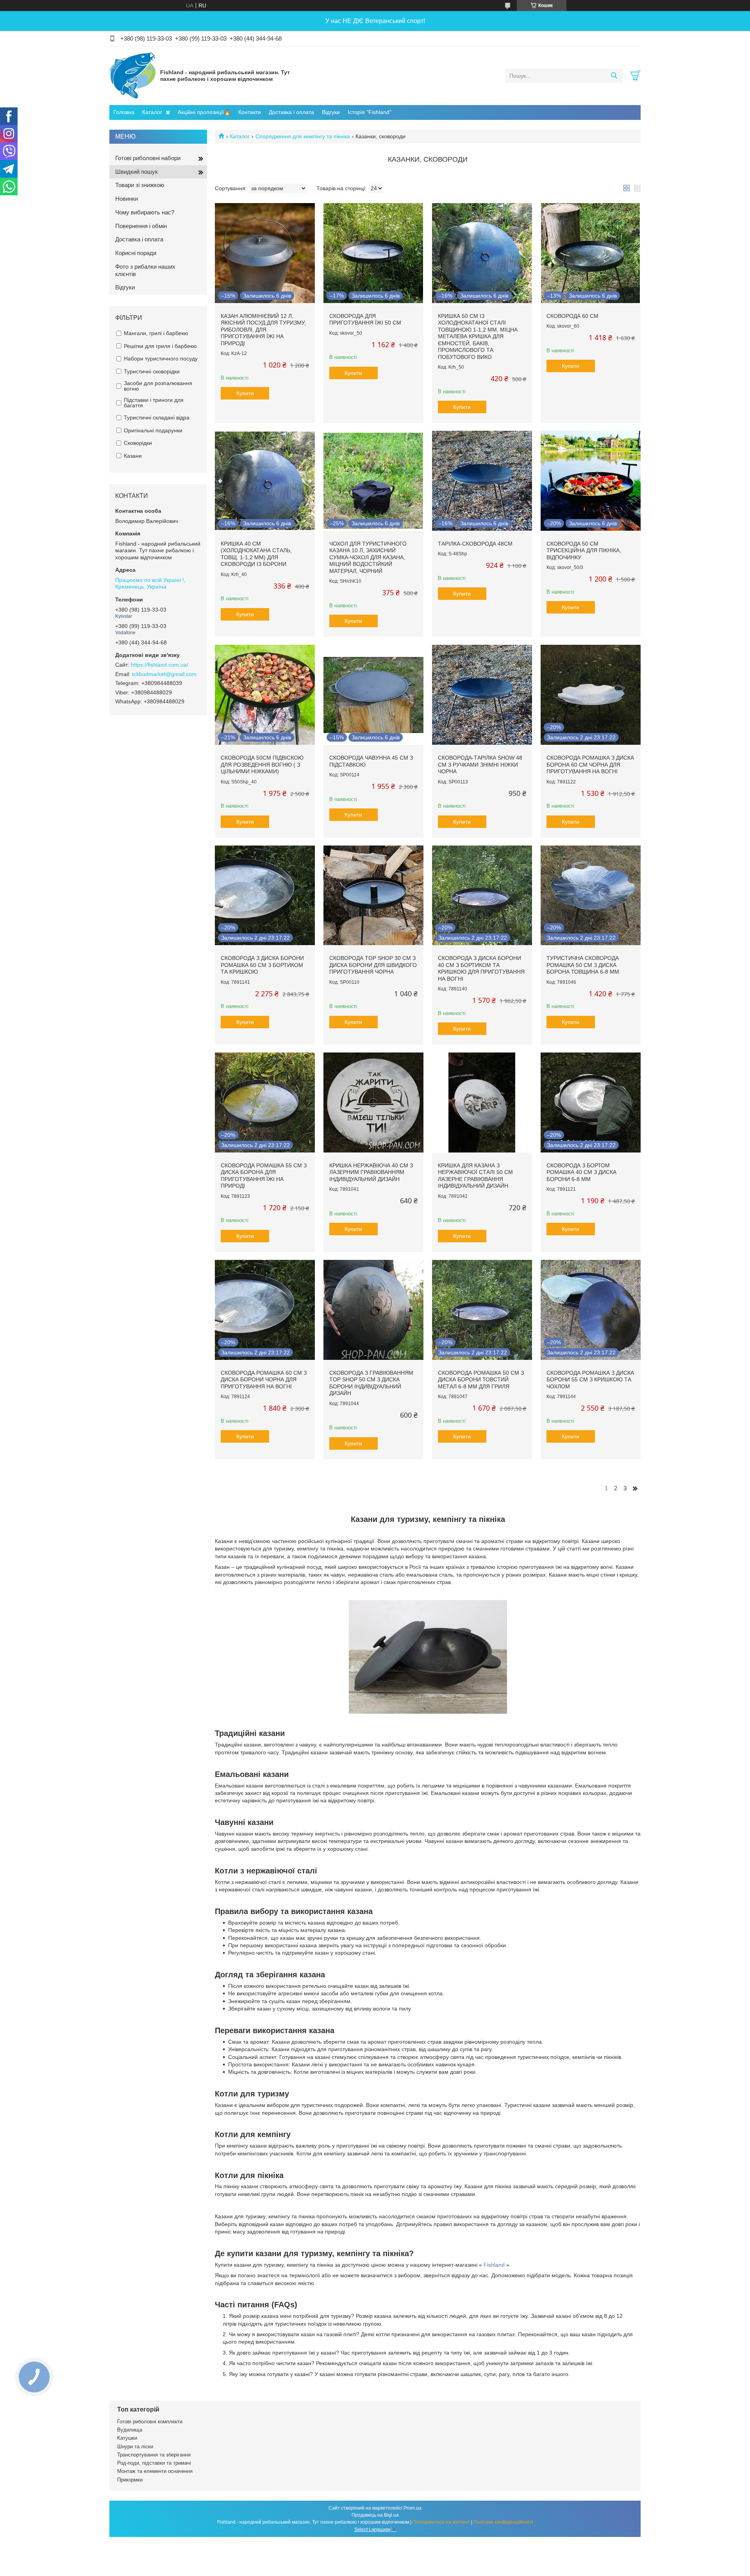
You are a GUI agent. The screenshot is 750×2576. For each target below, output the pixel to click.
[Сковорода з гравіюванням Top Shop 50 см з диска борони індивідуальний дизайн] (373, 1310)
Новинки (127, 199)
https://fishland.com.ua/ (160, 665)
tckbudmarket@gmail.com (164, 674)
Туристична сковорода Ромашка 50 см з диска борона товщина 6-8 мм (583, 965)
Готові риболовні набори (148, 158)
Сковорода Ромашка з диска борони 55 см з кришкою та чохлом (590, 1380)
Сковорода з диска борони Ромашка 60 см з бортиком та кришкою (262, 965)
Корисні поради (136, 253)
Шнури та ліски (135, 2447)
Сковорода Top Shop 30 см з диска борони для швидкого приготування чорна (373, 965)
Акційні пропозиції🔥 (204, 112)
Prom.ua (412, 2508)
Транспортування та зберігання (154, 2455)
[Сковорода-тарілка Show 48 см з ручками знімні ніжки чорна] (482, 695)
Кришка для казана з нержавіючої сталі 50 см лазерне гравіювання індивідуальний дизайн (475, 1176)
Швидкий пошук (137, 172)
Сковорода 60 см (572, 316)
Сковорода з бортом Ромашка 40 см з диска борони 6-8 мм (581, 1172)
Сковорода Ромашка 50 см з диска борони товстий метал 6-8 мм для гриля (481, 1380)
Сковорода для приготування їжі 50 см (365, 319)
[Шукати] (614, 76)
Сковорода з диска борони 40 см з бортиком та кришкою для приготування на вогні (481, 968)
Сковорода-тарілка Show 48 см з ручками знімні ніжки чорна (480, 764)
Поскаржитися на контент (441, 2522)
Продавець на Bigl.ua (375, 2515)
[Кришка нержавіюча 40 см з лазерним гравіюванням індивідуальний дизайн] (373, 1102)
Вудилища (130, 2430)
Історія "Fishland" (370, 112)
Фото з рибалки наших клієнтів (145, 270)
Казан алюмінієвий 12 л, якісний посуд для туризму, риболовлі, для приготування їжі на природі (263, 330)
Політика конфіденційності (503, 2522)
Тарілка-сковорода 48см (475, 544)
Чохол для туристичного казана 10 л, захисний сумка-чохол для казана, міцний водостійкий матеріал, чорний (368, 557)
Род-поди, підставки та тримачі (154, 2463)
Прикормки (130, 2480)
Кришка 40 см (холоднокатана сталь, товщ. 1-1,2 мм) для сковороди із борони (256, 554)
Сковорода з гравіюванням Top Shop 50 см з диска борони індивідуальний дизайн (371, 1383)
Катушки (127, 2438)
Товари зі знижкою (140, 185)
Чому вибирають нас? (145, 212)
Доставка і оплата (291, 112)
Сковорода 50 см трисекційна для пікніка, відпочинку (584, 550)
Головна (124, 112)
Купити (245, 393)
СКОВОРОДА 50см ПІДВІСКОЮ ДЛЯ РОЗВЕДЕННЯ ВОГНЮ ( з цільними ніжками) (262, 764)
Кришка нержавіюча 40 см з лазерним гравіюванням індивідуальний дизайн (371, 1172)
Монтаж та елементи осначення (155, 2471)
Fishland (494, 2265)
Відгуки (331, 112)
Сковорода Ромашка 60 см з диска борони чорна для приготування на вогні (264, 1380)
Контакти (250, 112)
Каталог (152, 112)
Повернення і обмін (141, 226)
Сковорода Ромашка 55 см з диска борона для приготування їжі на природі (264, 1176)
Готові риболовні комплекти (150, 2422)
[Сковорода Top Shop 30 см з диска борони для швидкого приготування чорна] (373, 896)
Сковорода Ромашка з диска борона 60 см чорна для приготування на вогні (590, 764)
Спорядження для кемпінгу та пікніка (303, 136)
